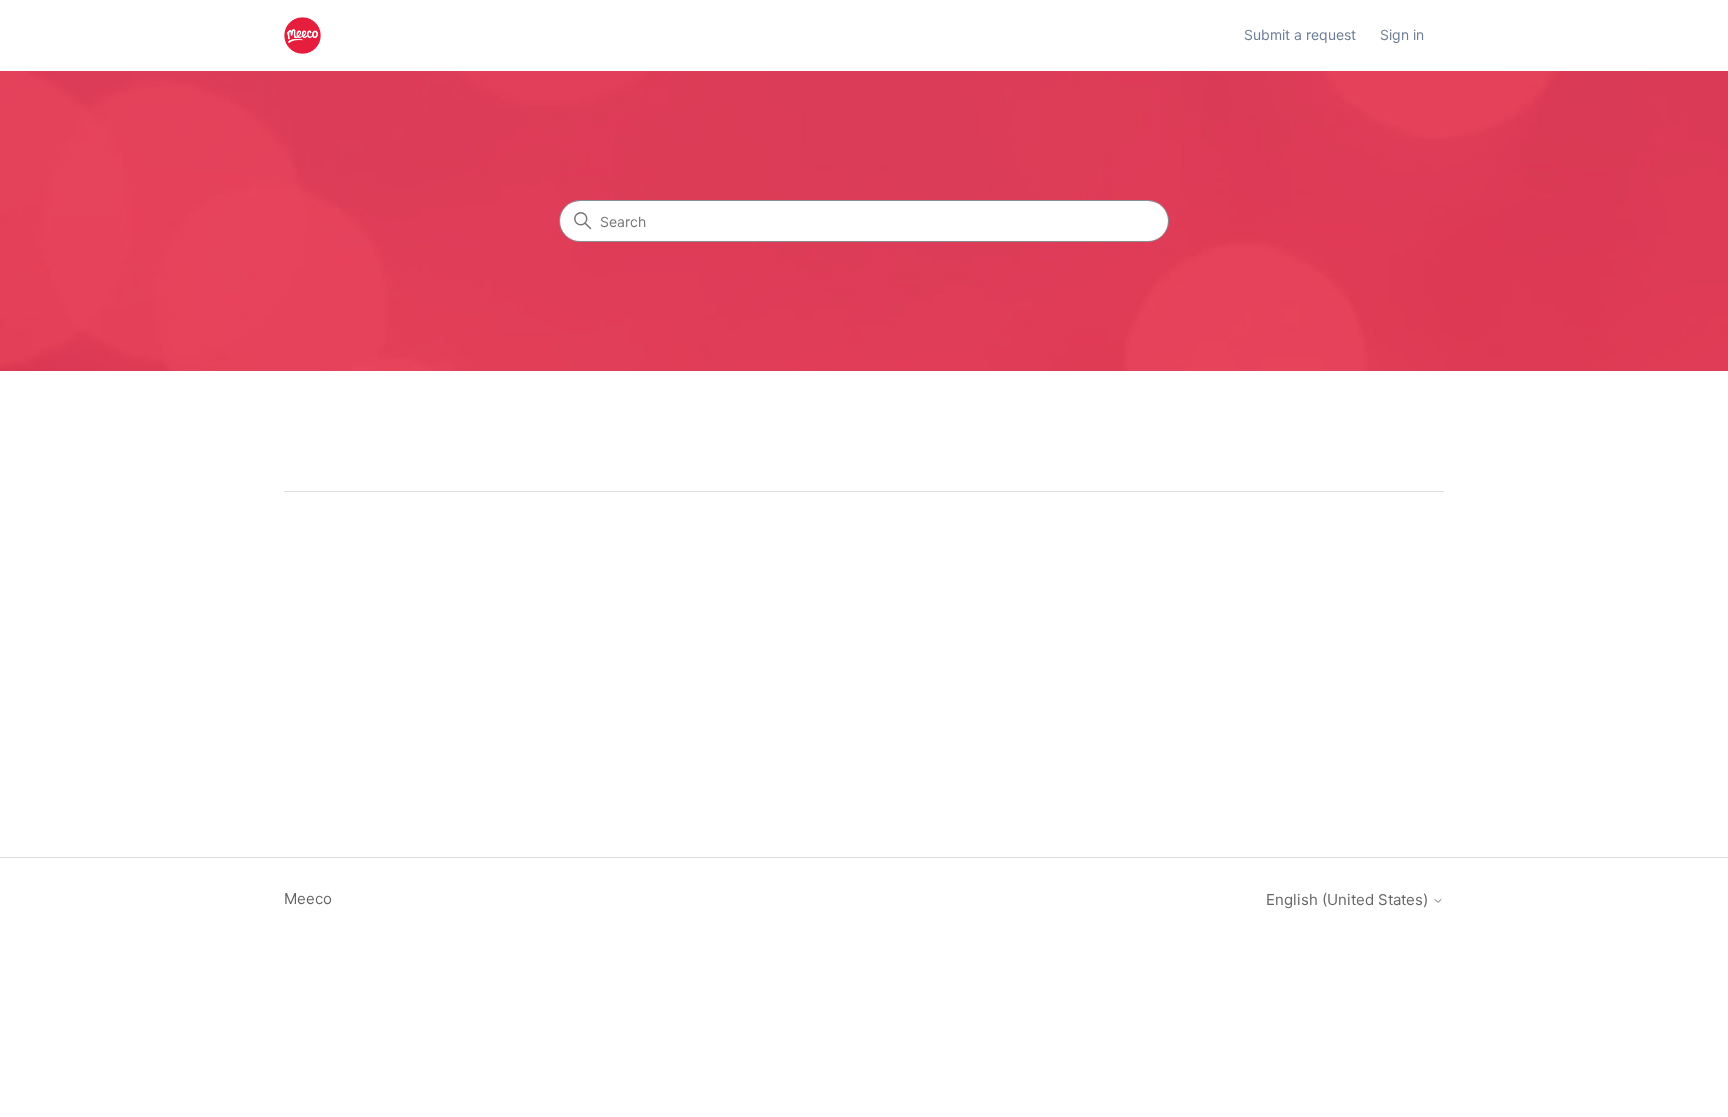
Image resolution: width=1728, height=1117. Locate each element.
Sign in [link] (1402, 34)
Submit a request (1300, 34)
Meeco (308, 898)
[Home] (302, 35)
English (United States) (1349, 899)
